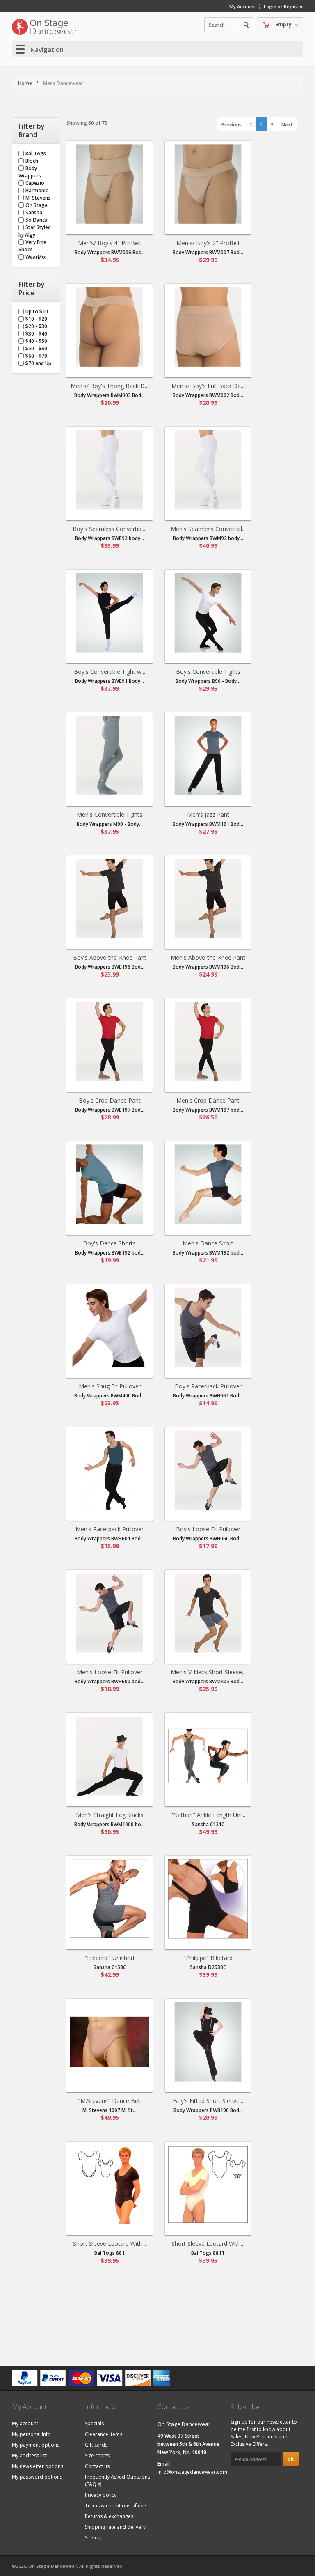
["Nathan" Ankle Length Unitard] (208, 1756)
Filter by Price (32, 289)
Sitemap (94, 2538)
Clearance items (104, 2434)
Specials (94, 2423)
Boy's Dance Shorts (110, 1243)
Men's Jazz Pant (208, 815)
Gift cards (96, 2445)
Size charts (97, 2455)
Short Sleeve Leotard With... (110, 2244)
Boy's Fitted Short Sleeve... (208, 2101)
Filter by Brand (32, 131)
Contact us (97, 2466)
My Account (242, 6)
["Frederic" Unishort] (110, 1899)
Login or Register (283, 6)
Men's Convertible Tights (110, 815)
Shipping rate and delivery (115, 2527)
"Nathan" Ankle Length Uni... (208, 1815)
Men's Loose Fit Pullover (110, 1672)
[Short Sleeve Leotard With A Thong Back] (208, 2185)
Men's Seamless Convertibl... (208, 529)
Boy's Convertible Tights (208, 672)
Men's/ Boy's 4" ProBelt (110, 243)
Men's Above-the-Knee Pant (208, 957)
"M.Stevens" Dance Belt (110, 2101)
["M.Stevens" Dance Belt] (110, 2042)
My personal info (31, 2434)
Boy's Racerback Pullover (208, 1386)
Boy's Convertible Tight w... (110, 672)
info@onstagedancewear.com (192, 2472)
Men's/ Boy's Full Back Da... (208, 386)
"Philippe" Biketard (208, 1958)
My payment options (36, 2445)
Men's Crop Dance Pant (208, 1100)
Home (25, 83)
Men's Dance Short (208, 1243)
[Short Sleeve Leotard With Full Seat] (110, 2185)
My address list (29, 2455)
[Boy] (110, 470)
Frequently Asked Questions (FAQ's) (118, 2481)
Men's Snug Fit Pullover (110, 1386)
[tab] (36, 131)
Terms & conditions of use (115, 2506)
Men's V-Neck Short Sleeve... (208, 1672)
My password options (37, 2477)
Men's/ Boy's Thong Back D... (110, 386)
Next (287, 125)
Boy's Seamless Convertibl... (110, 529)
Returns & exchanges (109, 2516)
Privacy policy (101, 2495)
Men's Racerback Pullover (110, 1529)
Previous (232, 125)
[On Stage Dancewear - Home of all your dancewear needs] (45, 27)
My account (25, 2423)
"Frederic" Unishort (110, 1958)
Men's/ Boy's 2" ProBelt (208, 243)
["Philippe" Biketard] (208, 1899)
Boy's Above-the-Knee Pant (110, 957)
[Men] (110, 184)
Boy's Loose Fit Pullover (208, 1529)
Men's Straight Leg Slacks (110, 1815)
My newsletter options (38, 2466)
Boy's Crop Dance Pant (110, 1100)
